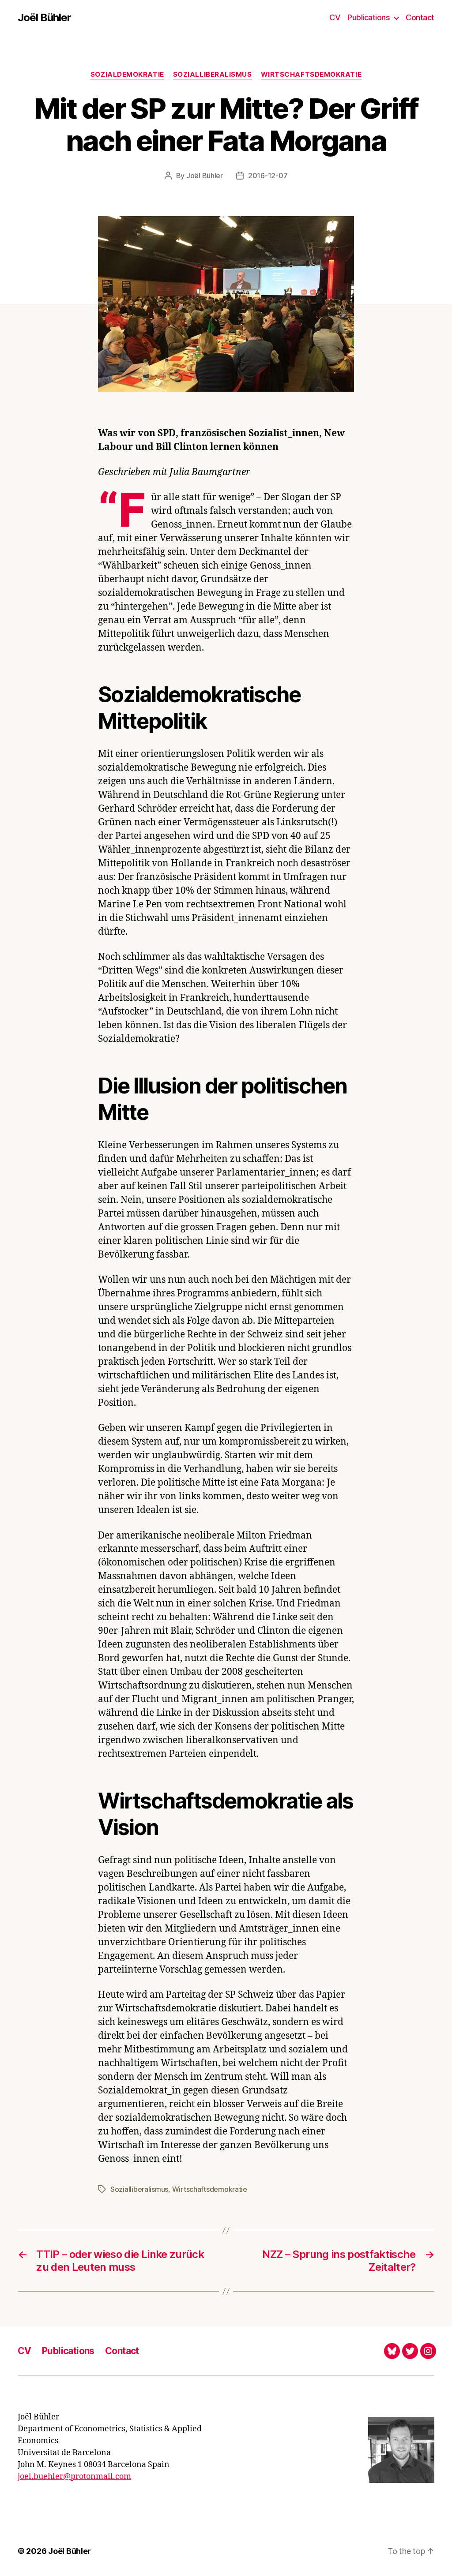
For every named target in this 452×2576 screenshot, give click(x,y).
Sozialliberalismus (213, 75)
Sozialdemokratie (127, 75)
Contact (420, 17)
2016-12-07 (268, 176)
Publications (369, 17)
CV (335, 17)
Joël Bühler (44, 18)
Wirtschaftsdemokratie (311, 75)
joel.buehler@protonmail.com (74, 2477)
